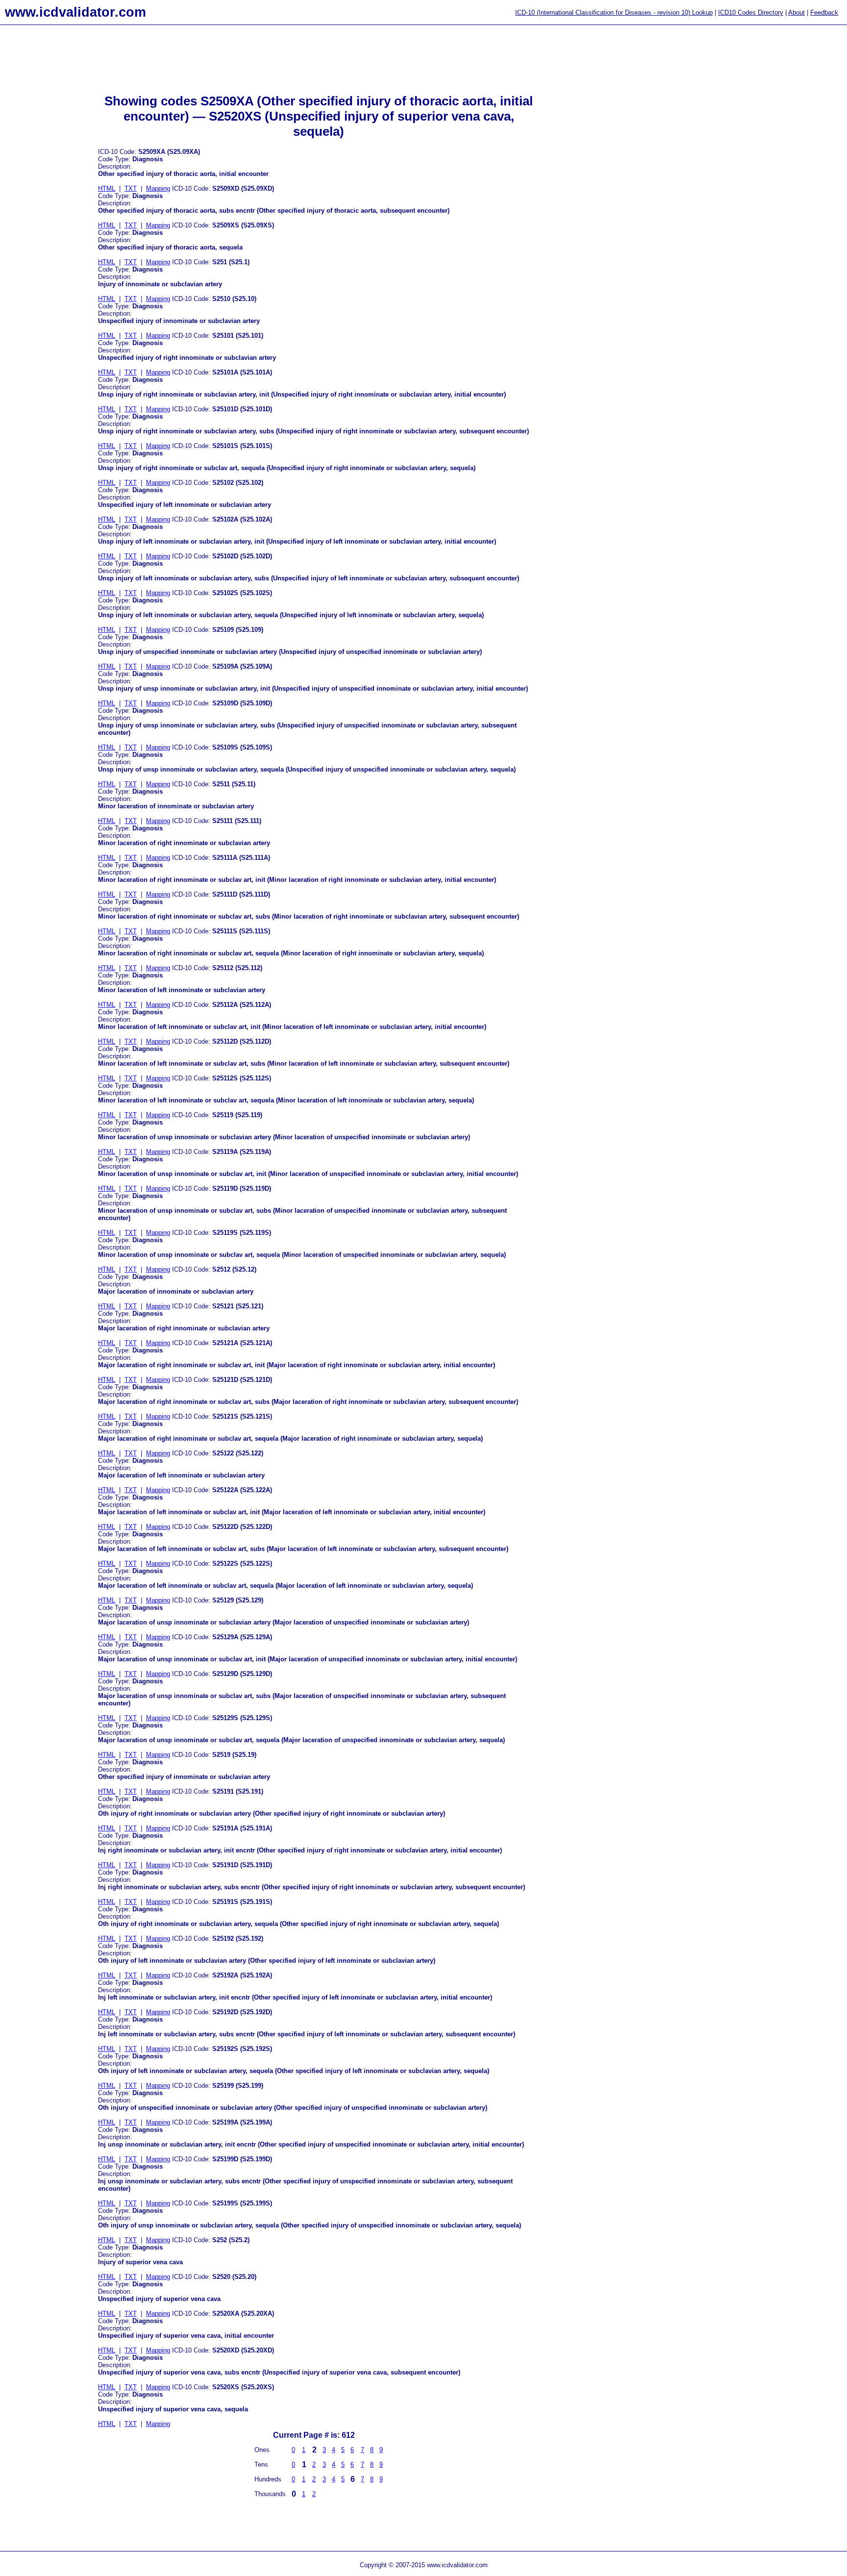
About (797, 13)
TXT (131, 188)
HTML (107, 188)
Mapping (158, 188)
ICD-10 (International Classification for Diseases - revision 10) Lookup (614, 13)
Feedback (824, 13)
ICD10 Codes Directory (751, 13)
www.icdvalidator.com (75, 12)
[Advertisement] (39, 187)
